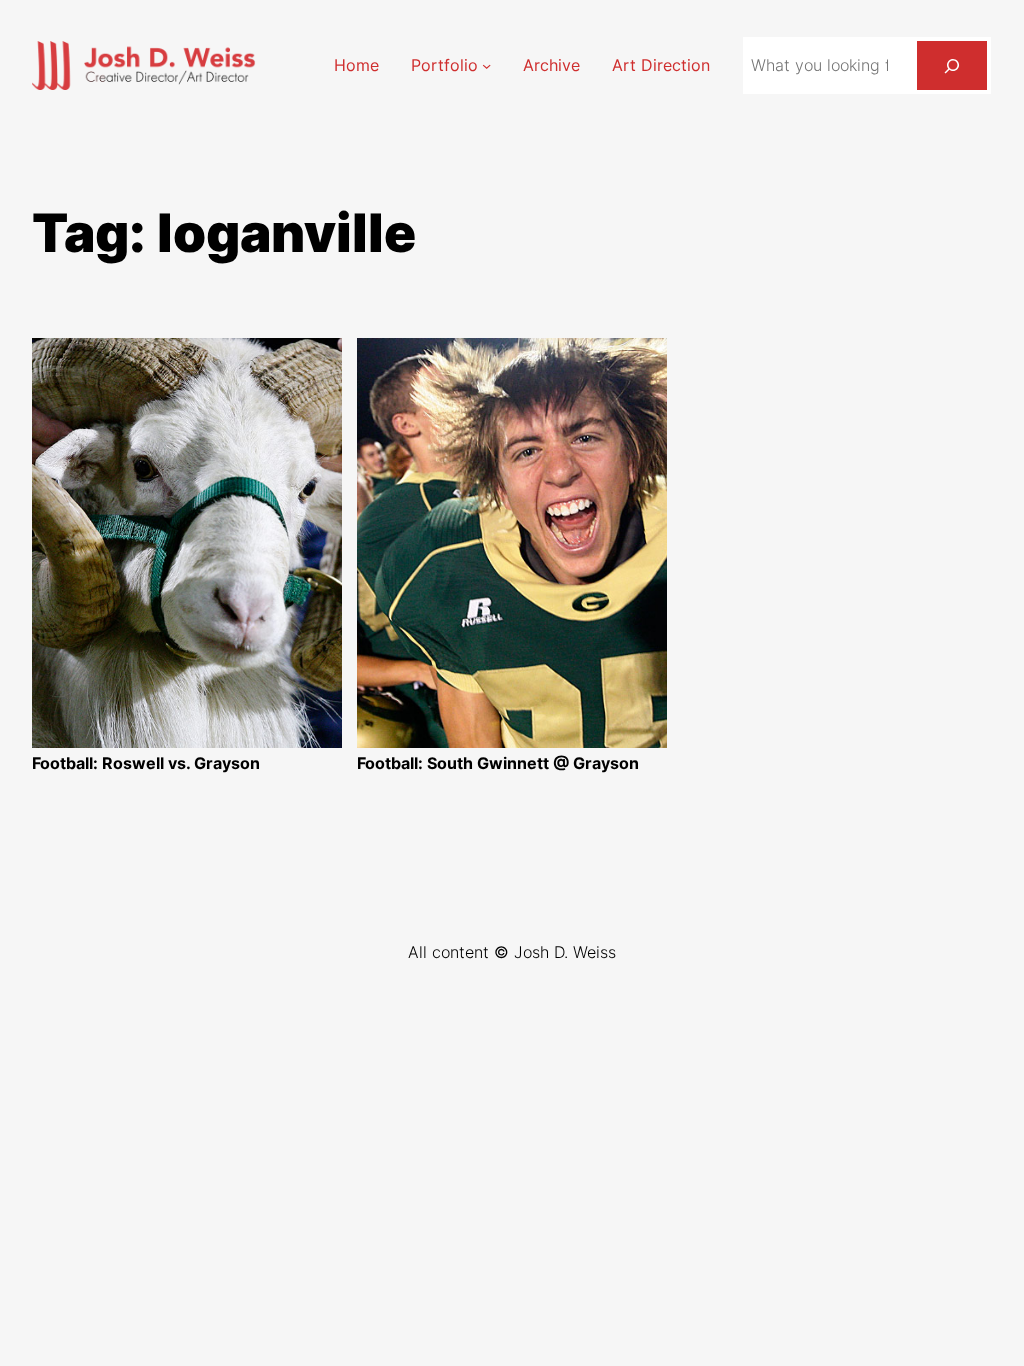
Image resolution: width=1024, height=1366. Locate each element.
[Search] (952, 65)
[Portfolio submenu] (486, 65)
